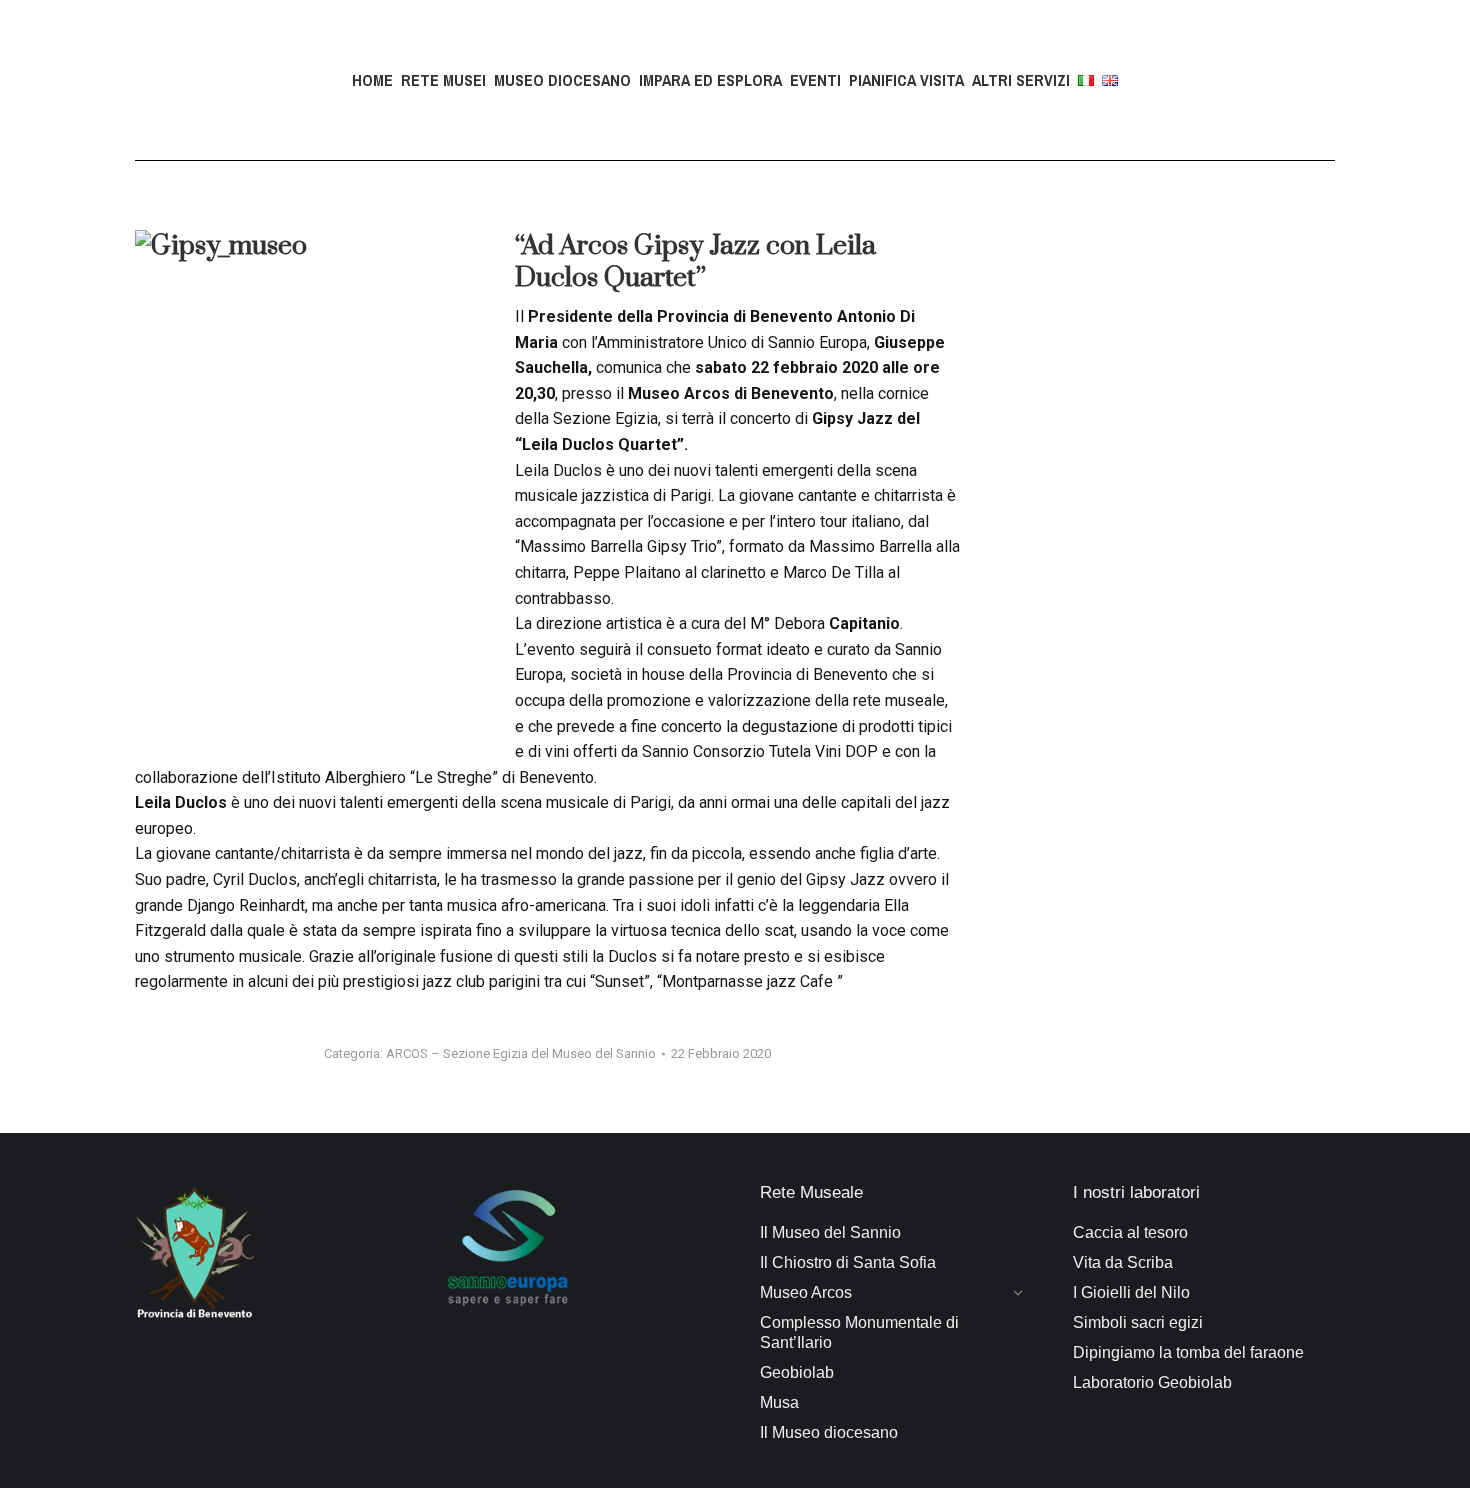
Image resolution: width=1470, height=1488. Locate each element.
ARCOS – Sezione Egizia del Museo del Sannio (521, 1053)
